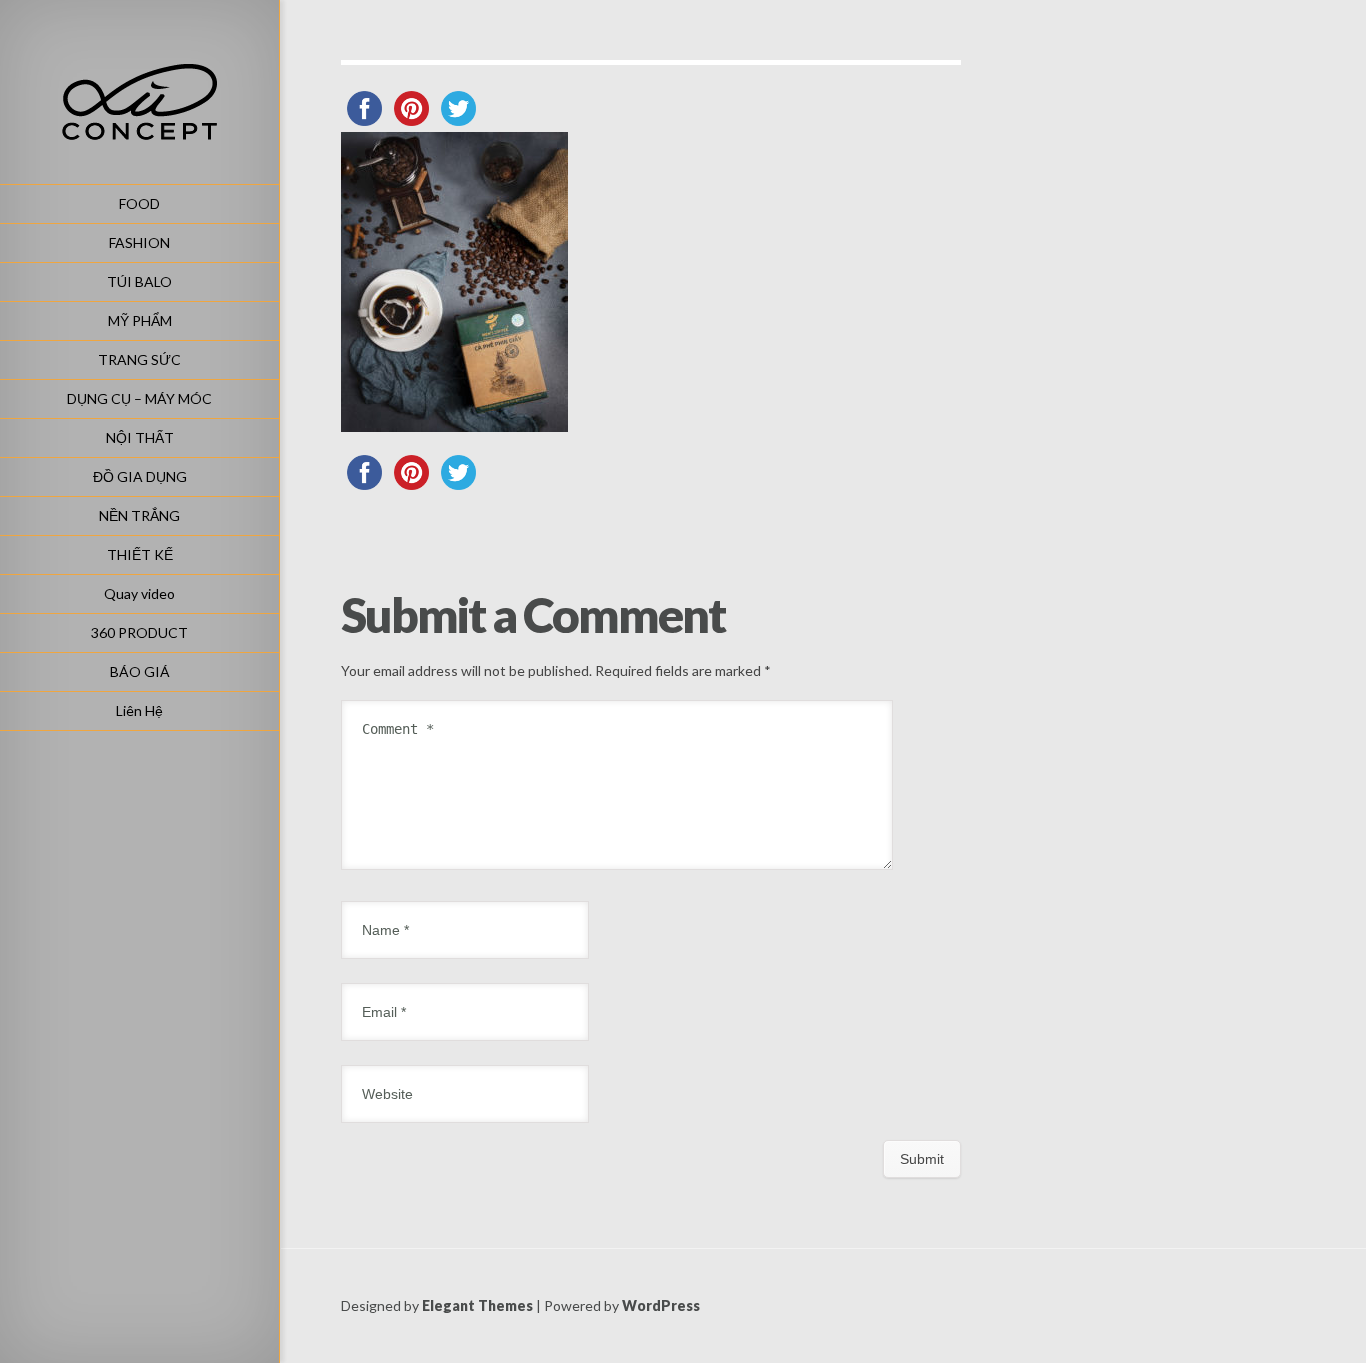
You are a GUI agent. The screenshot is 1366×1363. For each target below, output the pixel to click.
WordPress (661, 1305)
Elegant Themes (477, 1305)
